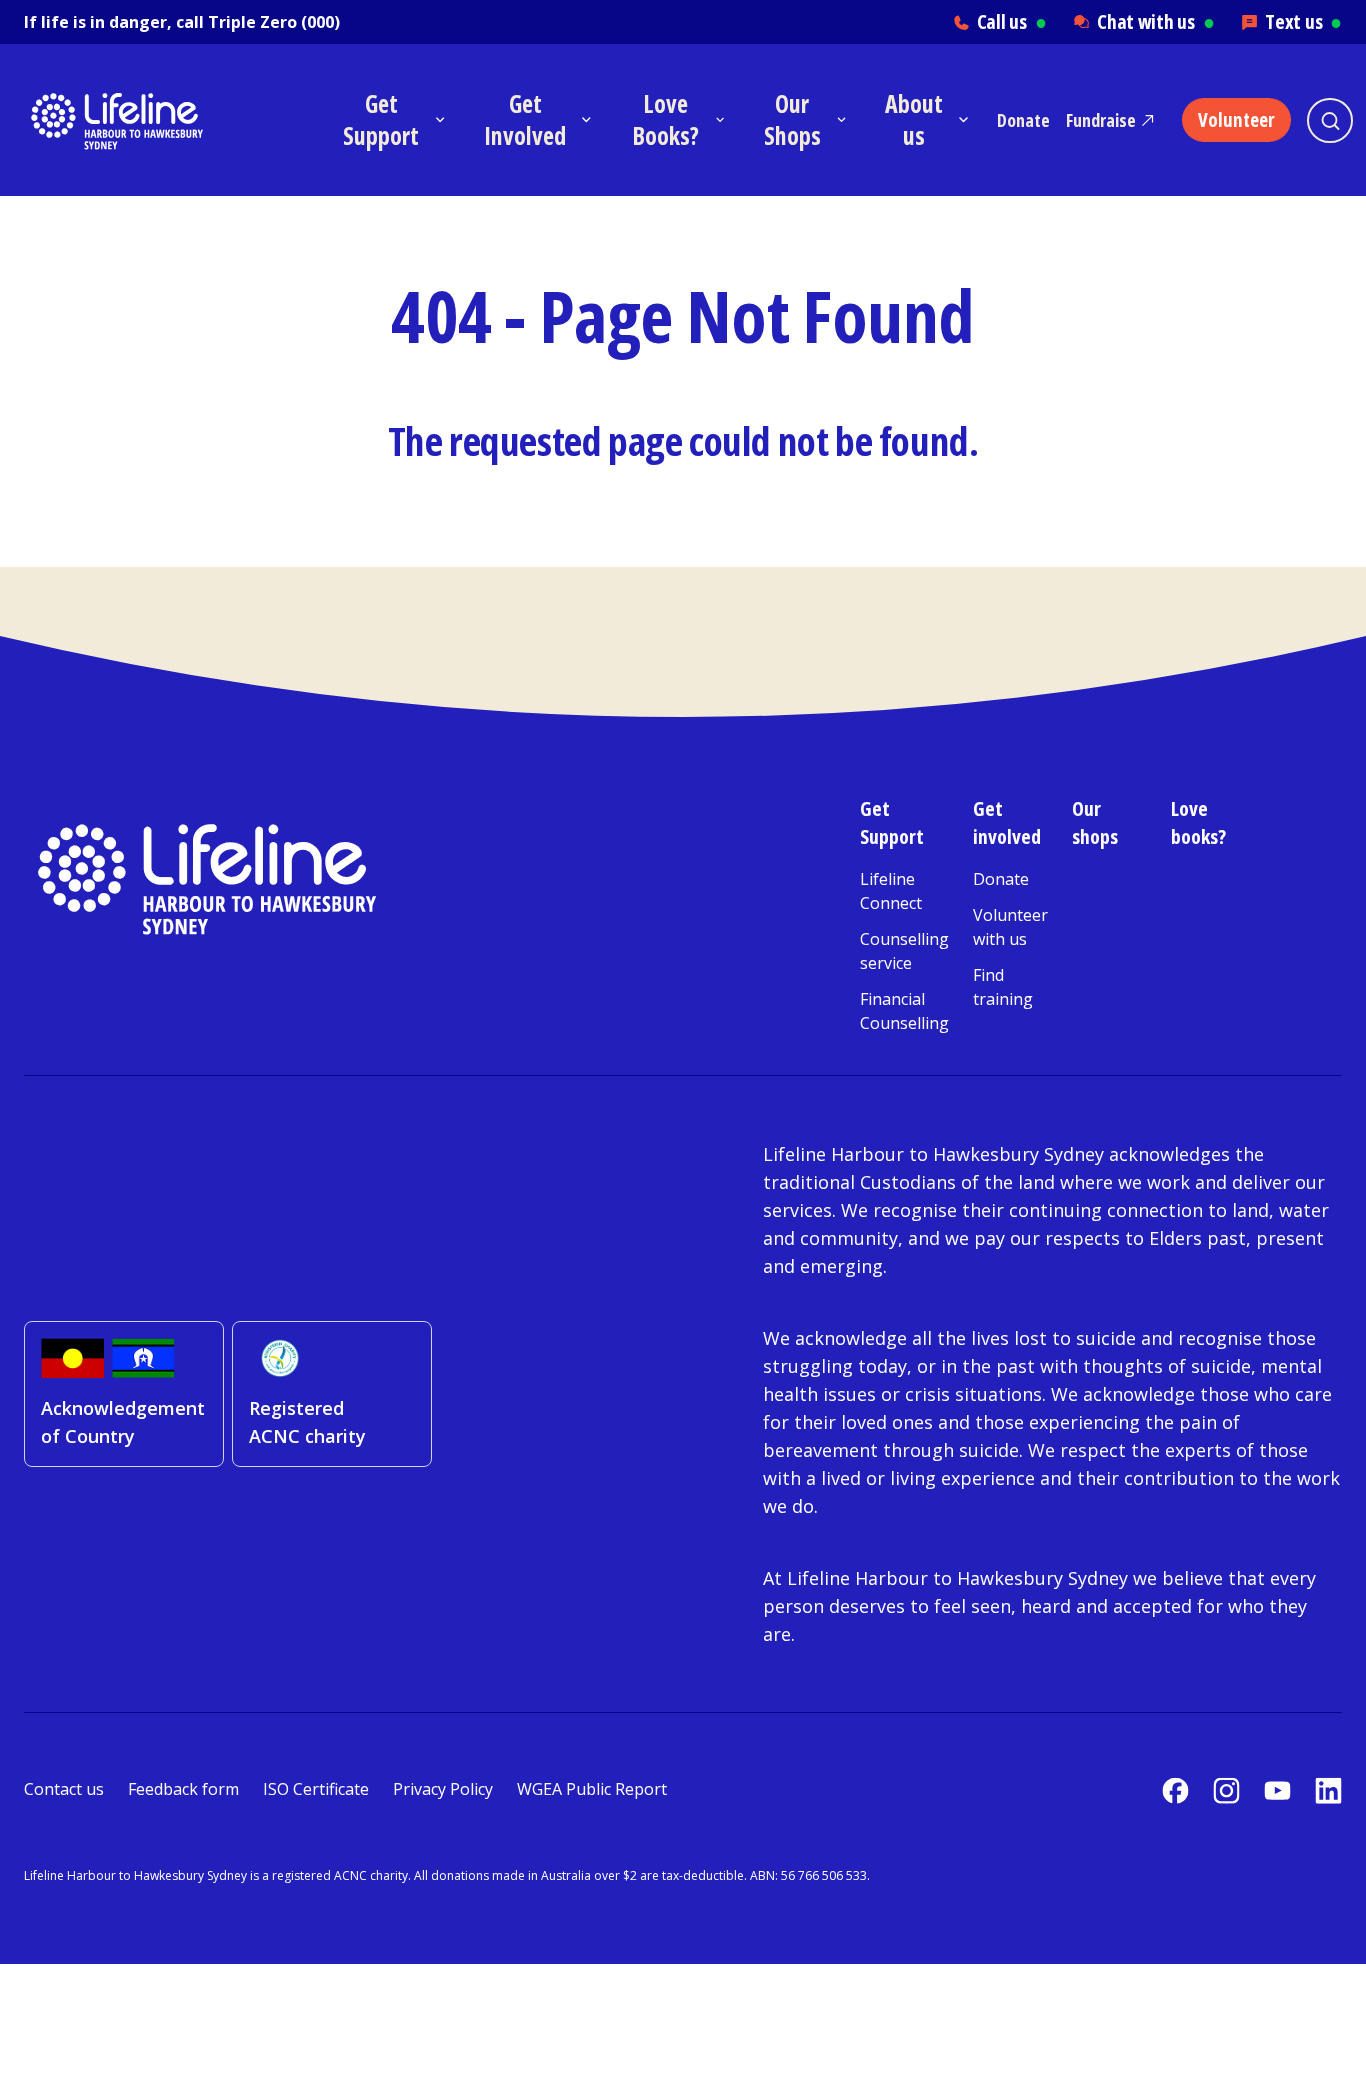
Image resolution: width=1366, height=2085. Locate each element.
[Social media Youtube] (1277, 1790)
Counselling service (904, 951)
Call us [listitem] (1012, 21)
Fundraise (1101, 120)
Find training (1003, 987)
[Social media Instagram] (1226, 1790)
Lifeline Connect (891, 891)
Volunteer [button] (1236, 120)
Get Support (892, 822)
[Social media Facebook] (1175, 1790)
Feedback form (183, 1789)
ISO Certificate (316, 1789)
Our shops (1095, 822)
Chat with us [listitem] (1155, 21)
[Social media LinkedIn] (1328, 1790)
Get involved (1007, 822)
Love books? (1198, 822)
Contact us (64, 1789)
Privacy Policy (443, 1789)
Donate (1023, 120)
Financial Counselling (904, 1011)
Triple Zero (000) (274, 22)
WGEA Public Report (592, 1789)
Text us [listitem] (1303, 21)
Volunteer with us (1010, 927)
